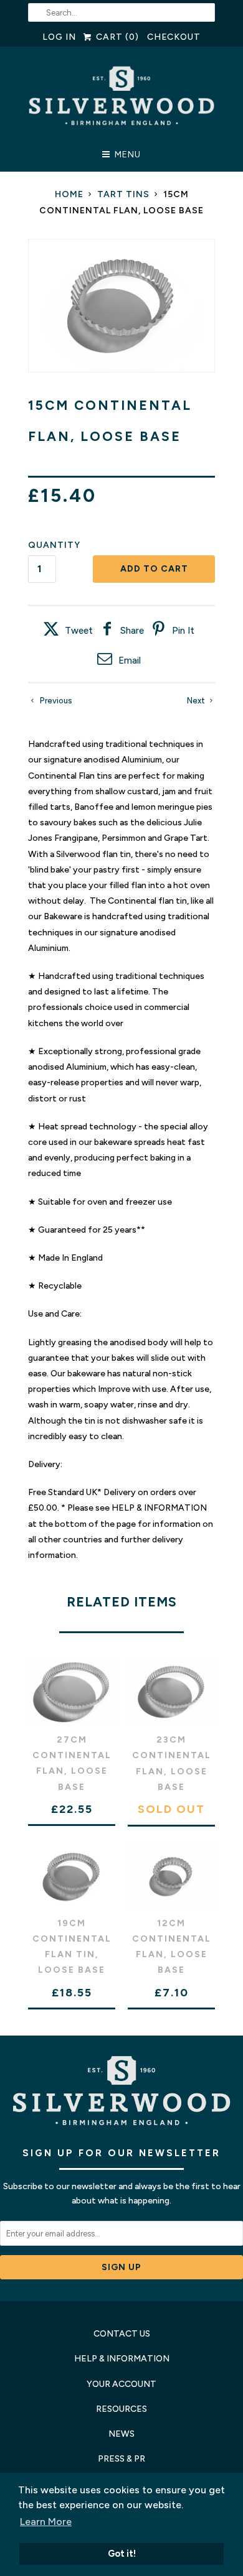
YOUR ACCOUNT (121, 2384)
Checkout (174, 37)
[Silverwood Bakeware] (121, 99)
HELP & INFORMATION (122, 2359)
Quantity (54, 545)
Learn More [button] (46, 2522)
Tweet (79, 631)
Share (132, 631)
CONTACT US (122, 2334)
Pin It (183, 631)
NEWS (121, 2434)
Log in (59, 37)
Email (130, 660)
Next (197, 701)
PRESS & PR (121, 2459)
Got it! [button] (122, 2554)
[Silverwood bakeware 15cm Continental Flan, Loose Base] (121, 306)
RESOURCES (121, 2409)
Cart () (116, 37)
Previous (55, 701)
